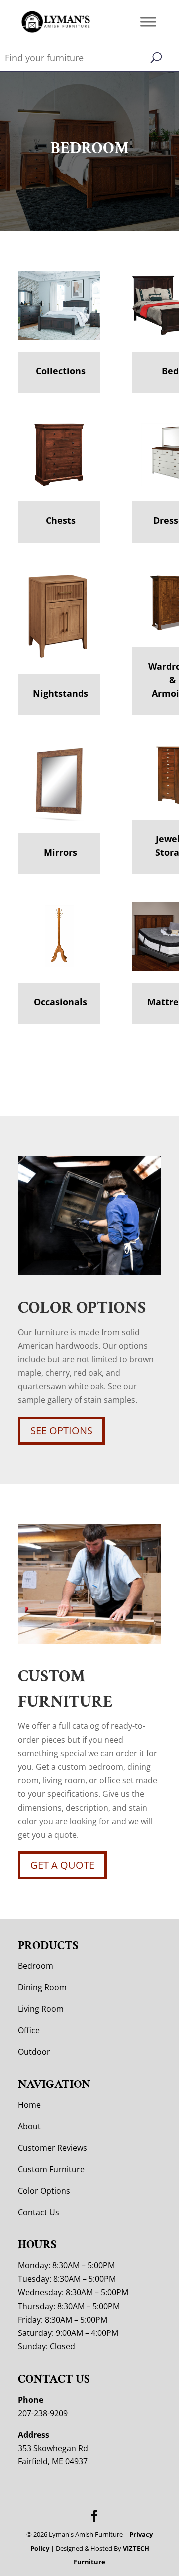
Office (29, 2030)
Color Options (44, 2191)
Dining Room (42, 1987)
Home (29, 2105)
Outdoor (34, 2052)
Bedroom (36, 1966)
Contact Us (39, 2212)
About (29, 2126)
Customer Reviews (52, 2148)
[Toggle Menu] (148, 22)
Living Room (41, 2009)
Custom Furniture (51, 2169)
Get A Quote (62, 1865)
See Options (61, 1430)
